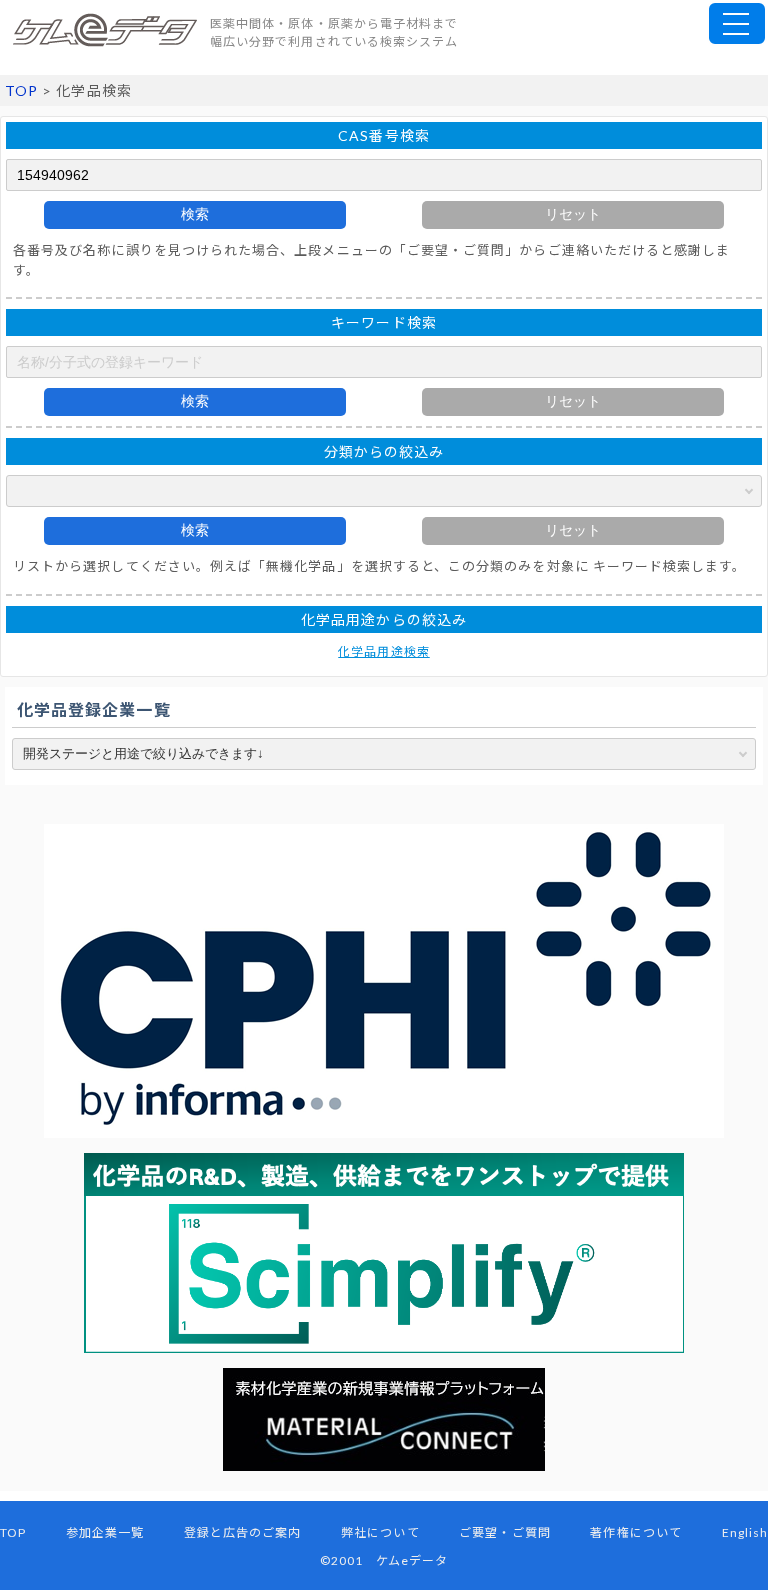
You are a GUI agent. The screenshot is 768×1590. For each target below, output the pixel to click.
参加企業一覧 (105, 1532)
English (745, 1532)
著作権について (635, 1532)
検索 (195, 214)
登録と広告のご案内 (243, 1532)
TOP (21, 90)
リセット (573, 214)
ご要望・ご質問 (504, 1532)
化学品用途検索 (383, 651)
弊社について (380, 1532)
